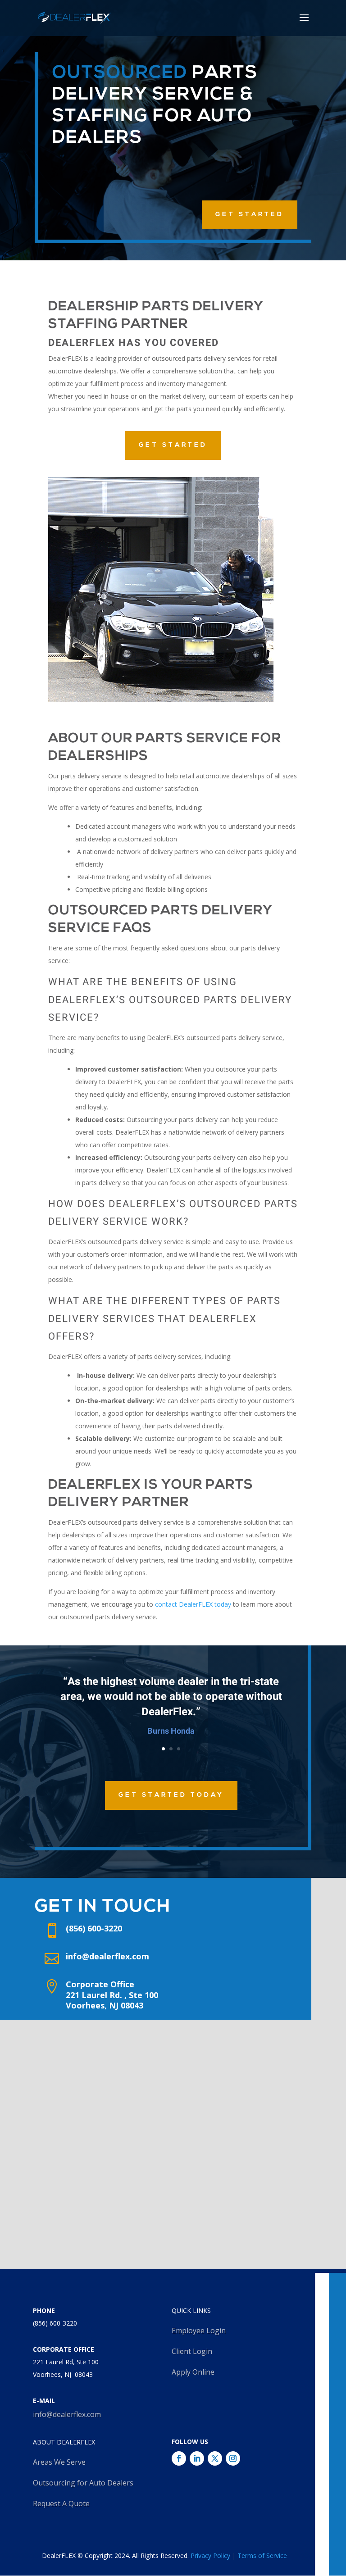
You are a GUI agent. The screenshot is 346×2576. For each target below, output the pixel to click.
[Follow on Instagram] (233, 2458)
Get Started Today (171, 1795)
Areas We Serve (59, 2462)
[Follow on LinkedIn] (197, 2458)
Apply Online (193, 2372)
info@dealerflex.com (107, 1956)
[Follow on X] (215, 2458)
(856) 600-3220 (55, 2323)
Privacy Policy (210, 2556)
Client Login (192, 2351)
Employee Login (199, 2331)
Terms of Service (262, 2556)
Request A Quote (61, 2503)
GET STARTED (250, 215)
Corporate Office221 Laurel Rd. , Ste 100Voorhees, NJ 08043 (112, 1995)
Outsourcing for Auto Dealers (83, 2483)
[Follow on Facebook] (179, 2458)
